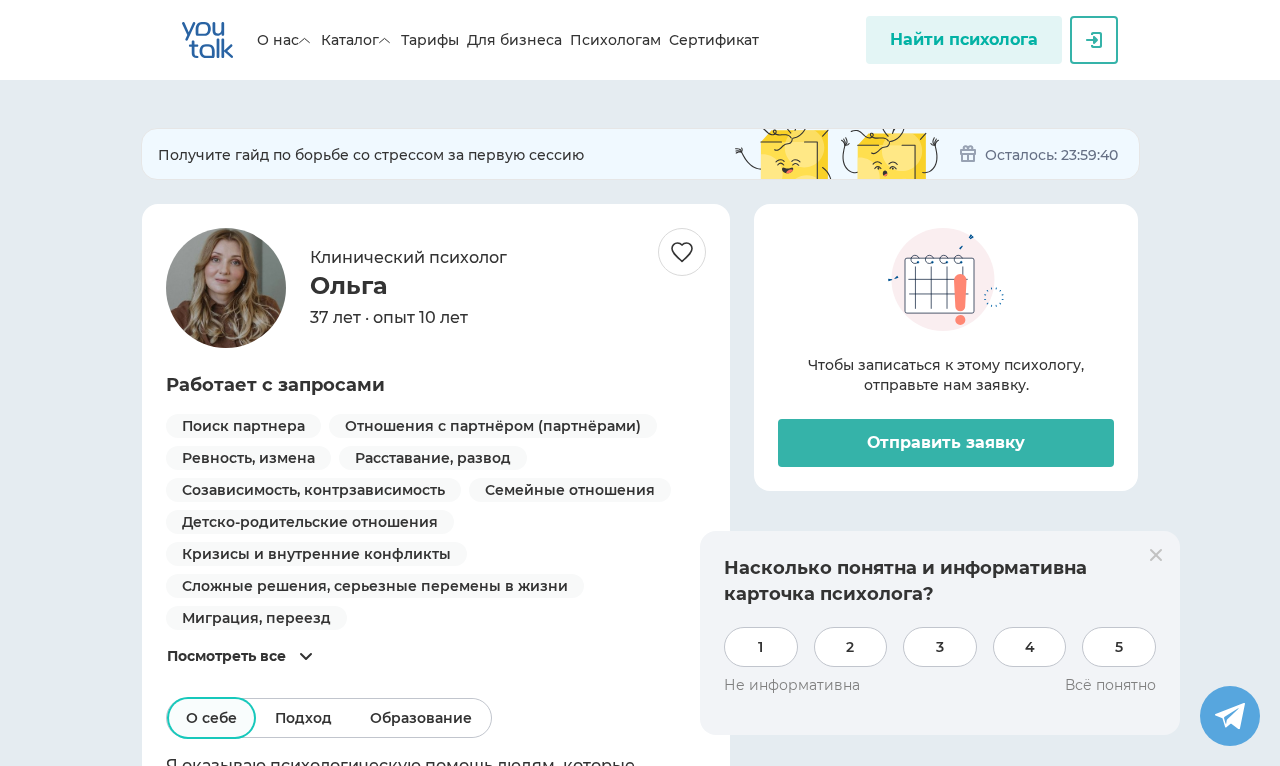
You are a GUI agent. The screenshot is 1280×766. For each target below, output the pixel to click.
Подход (303, 718)
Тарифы (430, 40)
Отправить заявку (946, 442)
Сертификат (714, 40)
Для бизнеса (514, 40)
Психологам (615, 40)
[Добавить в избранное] (682, 252)
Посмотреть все (226, 656)
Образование (421, 718)
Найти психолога (964, 39)
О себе (211, 718)
